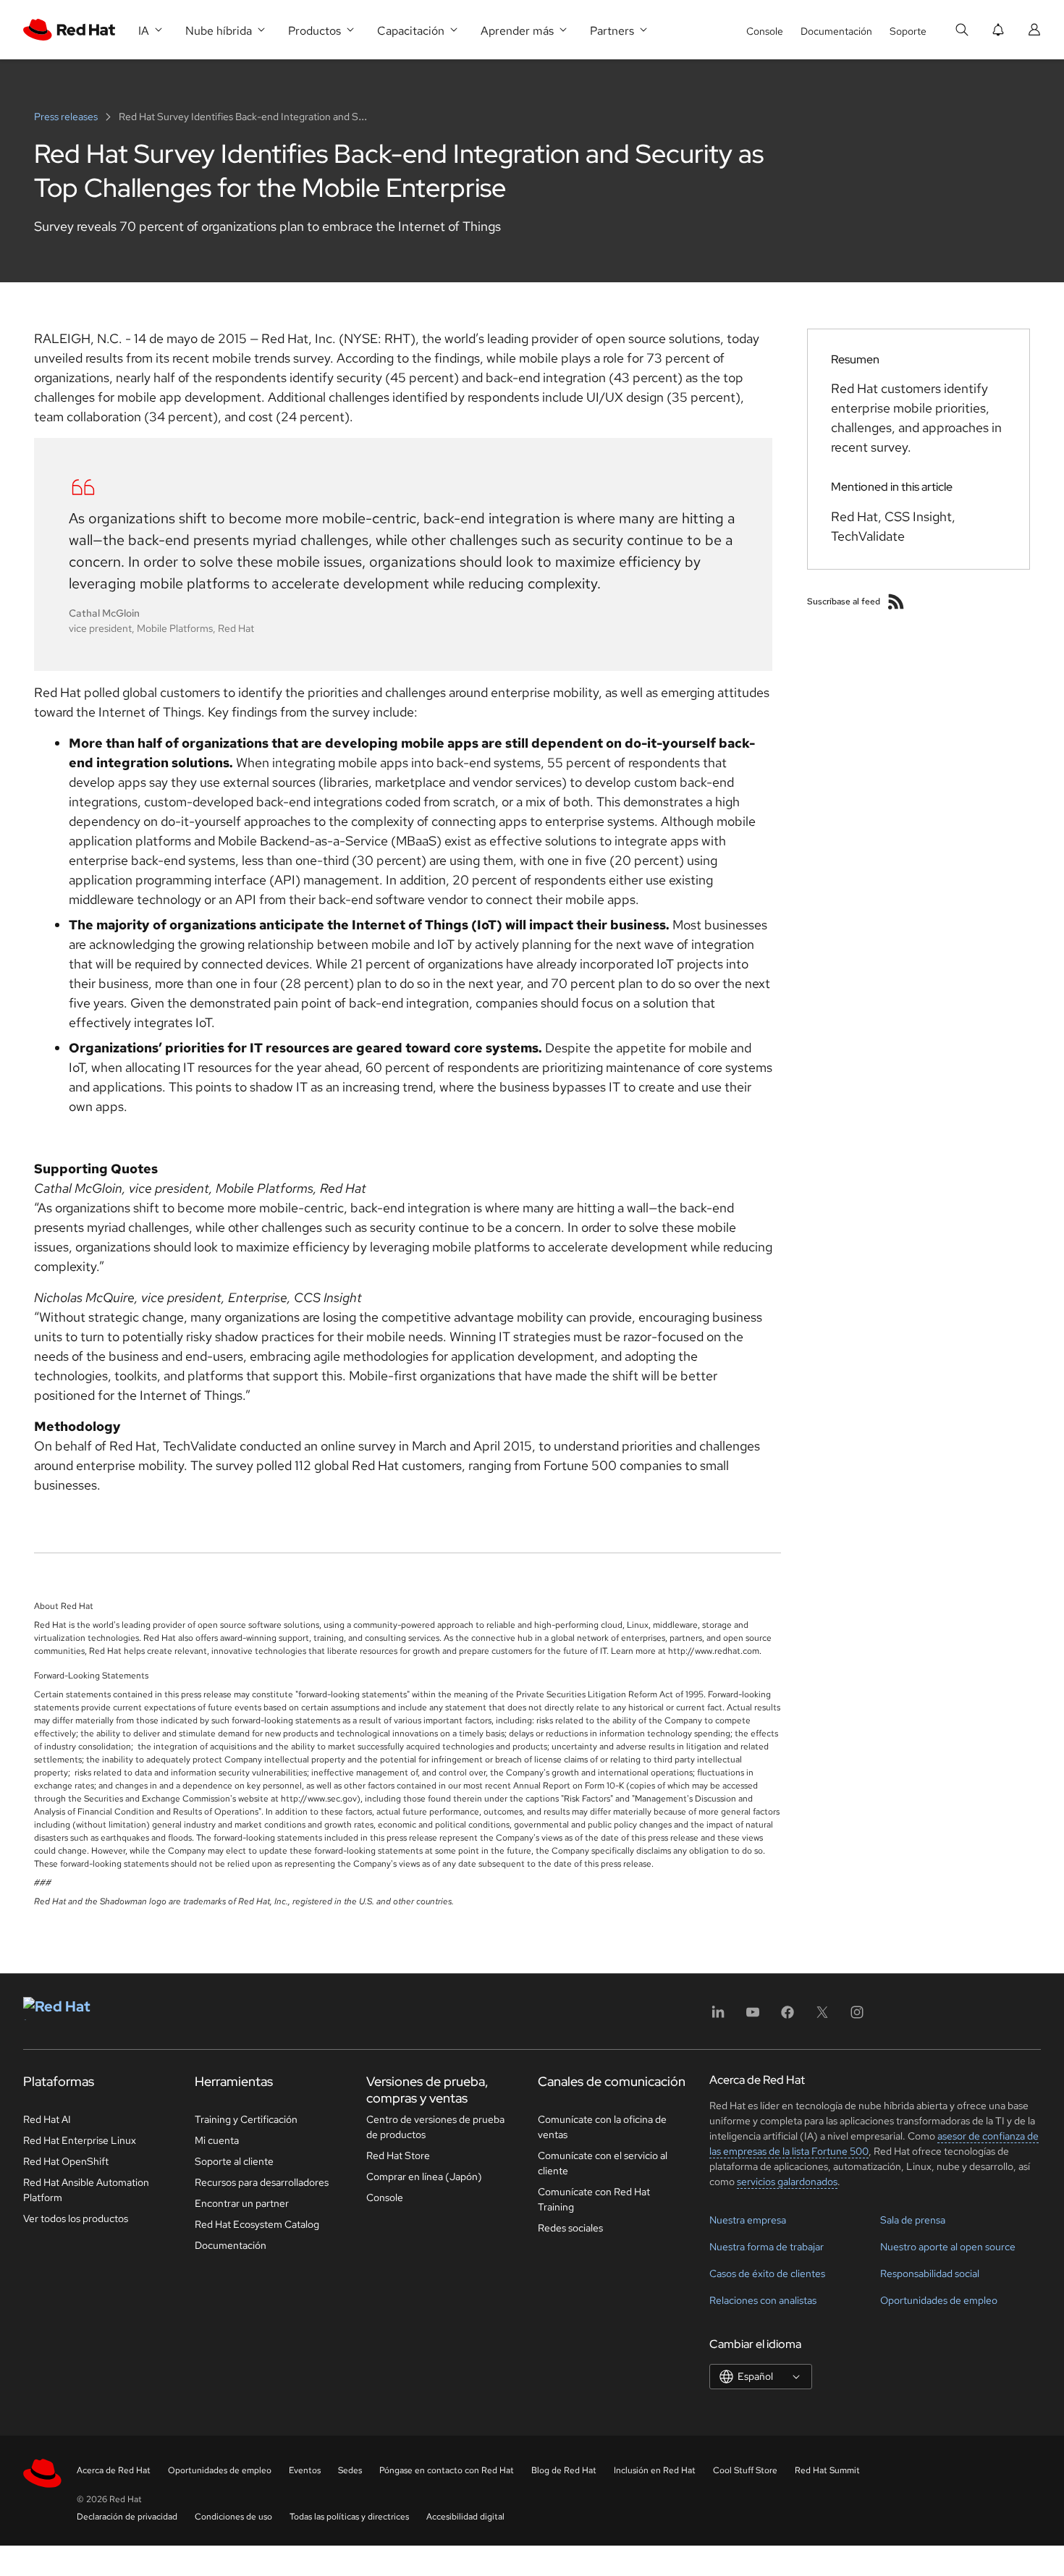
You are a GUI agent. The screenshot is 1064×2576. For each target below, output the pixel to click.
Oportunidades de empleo (939, 2300)
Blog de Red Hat (564, 2470)
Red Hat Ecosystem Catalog (257, 2224)
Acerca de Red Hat (114, 2470)
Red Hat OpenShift (66, 2161)
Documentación (836, 31)
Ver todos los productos (76, 2218)
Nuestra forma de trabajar (767, 2247)
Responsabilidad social (930, 2273)
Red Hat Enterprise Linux (80, 2140)
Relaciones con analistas (763, 2300)
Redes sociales (570, 2228)
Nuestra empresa (748, 2220)
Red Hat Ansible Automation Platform (86, 2190)
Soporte (908, 31)
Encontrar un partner (242, 2203)
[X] (822, 2017)
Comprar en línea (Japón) (424, 2176)
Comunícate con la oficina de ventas (602, 2127)
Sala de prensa (913, 2220)
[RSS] (896, 601)
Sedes (350, 2470)
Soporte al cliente (234, 2161)
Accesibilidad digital (465, 2517)
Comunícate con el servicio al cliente (603, 2163)
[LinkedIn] (718, 2017)
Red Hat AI (47, 2119)
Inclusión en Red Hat (655, 2470)
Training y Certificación (246, 2119)
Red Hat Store (398, 2155)
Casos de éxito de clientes (767, 2273)
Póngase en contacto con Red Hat (447, 2470)
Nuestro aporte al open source (948, 2247)
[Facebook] (788, 2017)
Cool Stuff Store (745, 2470)
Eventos (305, 2470)
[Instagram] (857, 2017)
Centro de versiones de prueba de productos (435, 2127)
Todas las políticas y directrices (349, 2517)
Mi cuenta (217, 2140)
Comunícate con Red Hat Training (594, 2199)
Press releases (67, 117)
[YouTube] (753, 2017)
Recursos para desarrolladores (262, 2182)
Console (765, 31)
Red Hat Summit (827, 2470)
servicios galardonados (787, 2182)
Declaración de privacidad (127, 2517)
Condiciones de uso (233, 2517)
